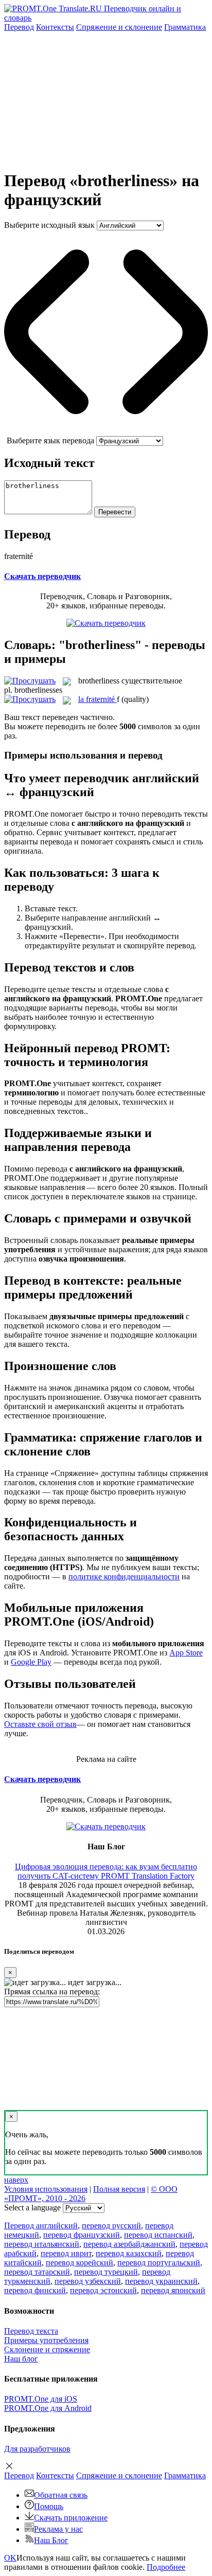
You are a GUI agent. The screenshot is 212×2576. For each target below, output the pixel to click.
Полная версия (119, 2189)
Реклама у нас (58, 2529)
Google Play (31, 1662)
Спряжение (119, 27)
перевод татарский (37, 2272)
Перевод (19, 27)
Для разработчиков (37, 2449)
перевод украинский (161, 2281)
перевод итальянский (42, 2244)
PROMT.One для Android (48, 2408)
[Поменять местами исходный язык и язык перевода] (106, 431)
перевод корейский (79, 2263)
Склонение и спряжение (47, 2349)
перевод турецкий (106, 2272)
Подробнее (166, 2567)
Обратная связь (61, 2495)
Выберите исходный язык (49, 225)
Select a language (32, 2208)
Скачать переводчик (42, 576)
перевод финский (35, 2290)
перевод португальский (159, 2263)
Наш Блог (51, 2540)
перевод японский (173, 2290)
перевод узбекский (88, 2281)
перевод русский (111, 2226)
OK (10, 2558)
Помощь (49, 2506)
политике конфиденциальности (124, 1577)
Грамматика (185, 27)
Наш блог (21, 2359)
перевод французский (82, 2235)
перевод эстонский (103, 2290)
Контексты (55, 27)
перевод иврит (66, 2253)
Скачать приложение (71, 2518)
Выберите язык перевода (50, 440)
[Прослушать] (30, 681)
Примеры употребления (46, 2340)
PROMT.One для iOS (41, 2399)
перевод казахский (129, 2253)
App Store (186, 1653)
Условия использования (46, 2189)
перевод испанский (158, 2235)
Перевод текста (31, 2331)
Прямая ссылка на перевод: (52, 1992)
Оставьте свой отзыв (40, 1724)
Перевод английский (41, 2226)
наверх (16, 2180)
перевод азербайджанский (129, 2244)
